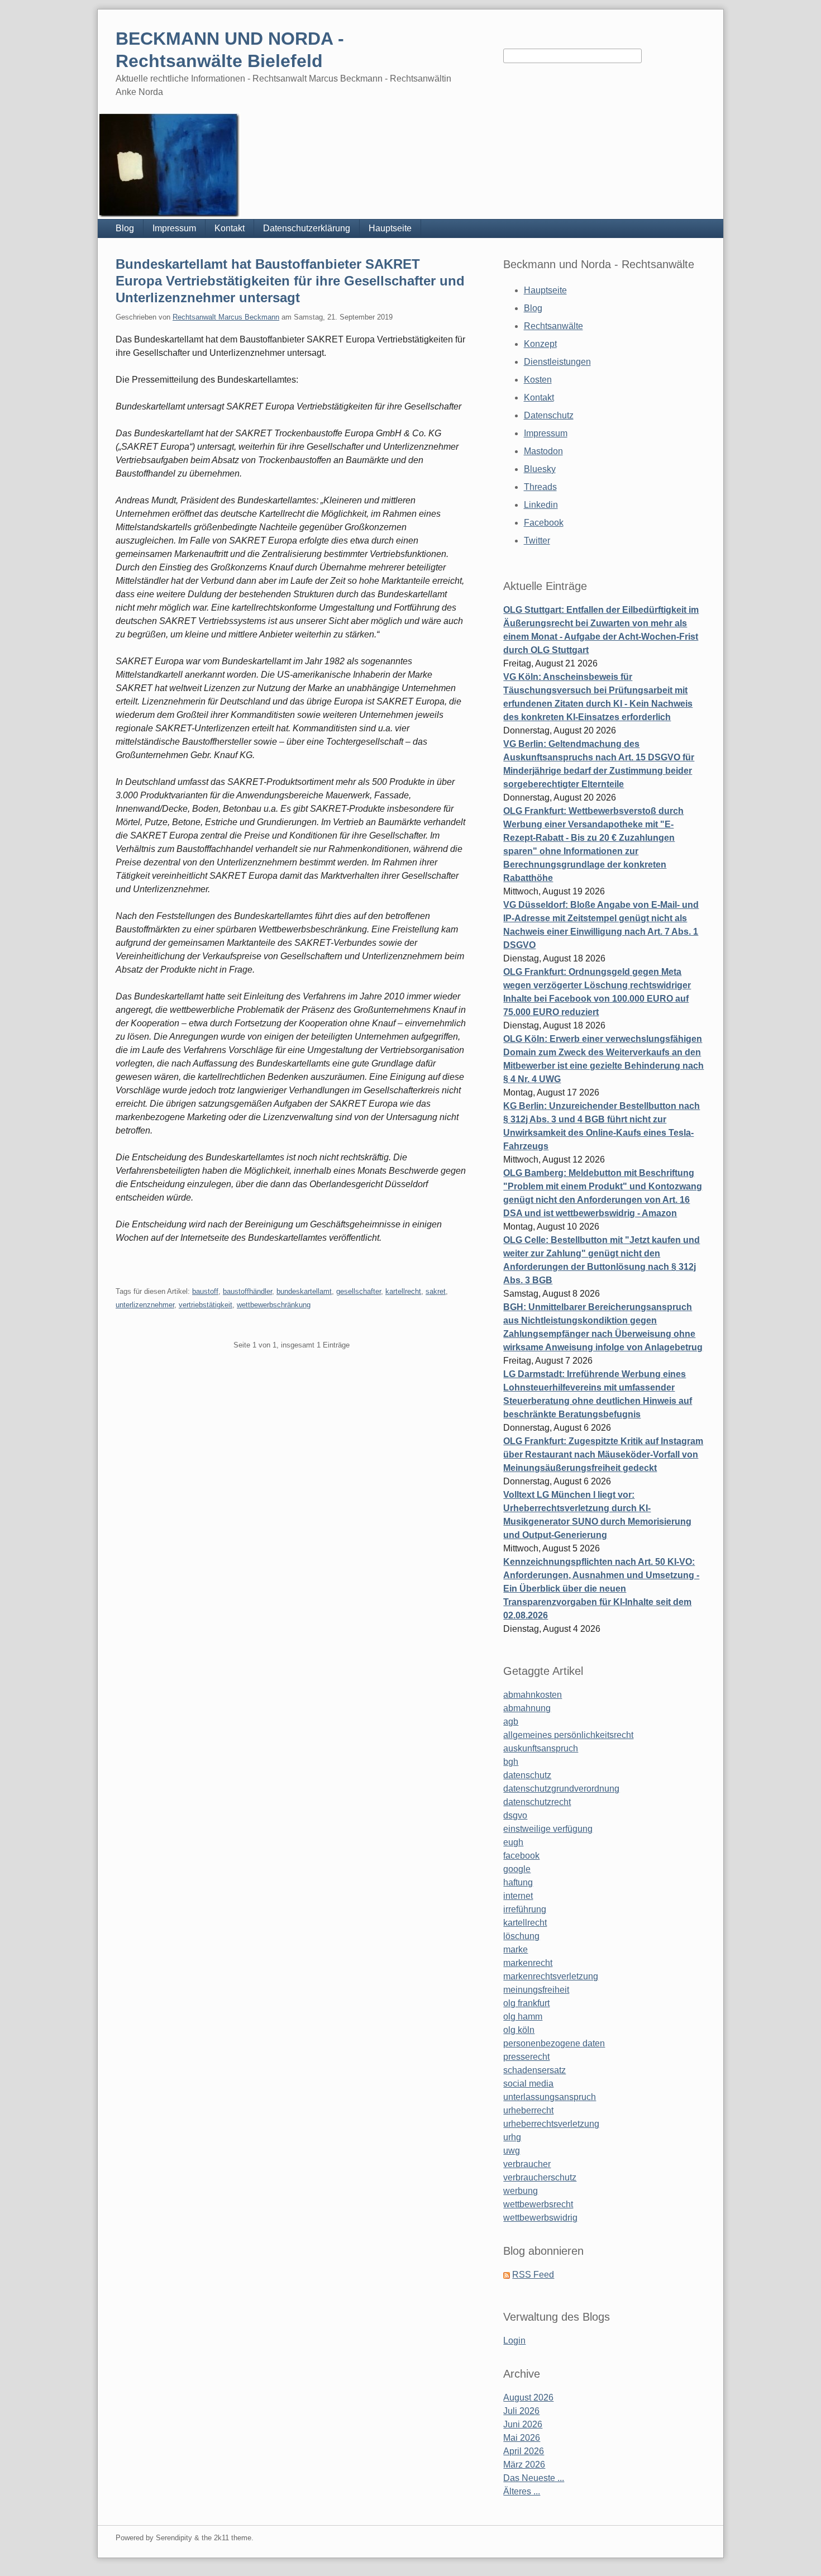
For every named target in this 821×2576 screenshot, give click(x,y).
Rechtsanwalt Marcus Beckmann (226, 317)
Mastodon (543, 451)
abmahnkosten (533, 1695)
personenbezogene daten (554, 2043)
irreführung (525, 1909)
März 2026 (524, 2465)
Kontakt (230, 228)
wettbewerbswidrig (540, 2218)
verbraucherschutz (540, 2177)
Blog (125, 228)
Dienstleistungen (557, 362)
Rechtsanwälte (553, 326)
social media (528, 2084)
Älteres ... (522, 2491)
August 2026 (528, 2398)
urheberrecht (528, 2110)
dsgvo (515, 1815)
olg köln (519, 2030)
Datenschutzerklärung (307, 228)
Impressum (174, 228)
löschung (521, 1936)
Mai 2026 (522, 2438)
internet (518, 1896)
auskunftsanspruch (541, 1748)
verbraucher (527, 2164)
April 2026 (524, 2451)
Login (514, 2341)
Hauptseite (390, 228)
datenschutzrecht (537, 1802)
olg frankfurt (526, 2003)
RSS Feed (533, 2275)
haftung (518, 1882)
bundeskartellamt (304, 1291)
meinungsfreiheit (536, 1990)
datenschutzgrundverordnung (561, 1789)
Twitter (537, 541)
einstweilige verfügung (548, 1829)
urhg (512, 2137)
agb (511, 1722)
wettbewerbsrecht (538, 2204)
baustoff (205, 1291)
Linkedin (541, 505)
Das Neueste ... (534, 2478)
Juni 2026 (523, 2424)
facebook (521, 1856)
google (517, 1869)
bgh (511, 1762)
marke (515, 1949)
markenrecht (528, 1963)
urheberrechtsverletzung (551, 2124)
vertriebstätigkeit (206, 1305)
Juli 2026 (521, 2411)
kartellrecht (403, 1291)
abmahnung (527, 1708)
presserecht (526, 2057)
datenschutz (527, 1775)
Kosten (538, 380)
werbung (521, 2191)
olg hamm (523, 2016)
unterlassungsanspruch (550, 2097)
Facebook (544, 523)
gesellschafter (359, 1291)
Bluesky (540, 469)
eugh (513, 1842)
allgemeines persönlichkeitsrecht (568, 1735)
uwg (512, 2151)
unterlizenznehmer (145, 1305)
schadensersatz (534, 2070)
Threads (540, 487)
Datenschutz (549, 415)
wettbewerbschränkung (274, 1305)
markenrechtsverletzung (551, 1976)
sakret (436, 1291)
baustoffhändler (247, 1291)
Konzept (540, 344)
